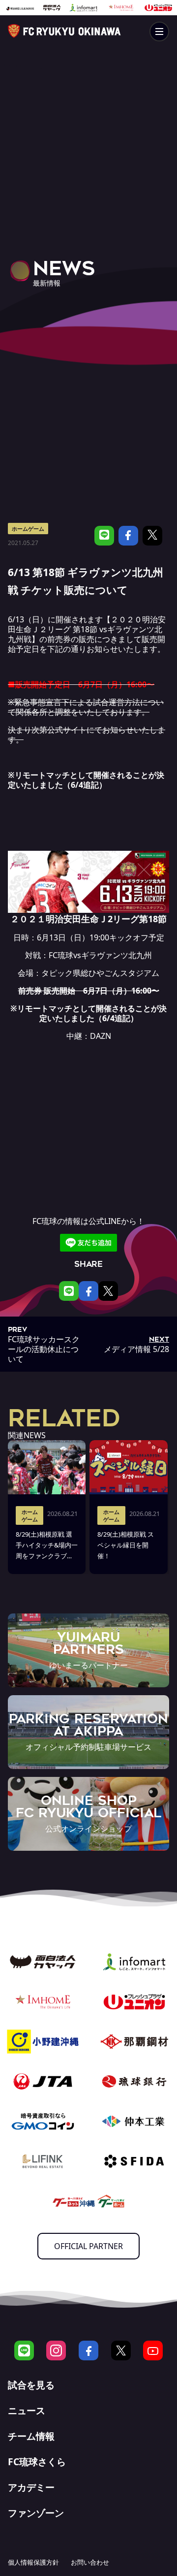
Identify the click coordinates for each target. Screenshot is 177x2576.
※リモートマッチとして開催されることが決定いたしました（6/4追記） (86, 780)
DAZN (101, 1036)
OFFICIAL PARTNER (88, 2246)
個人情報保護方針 (33, 2562)
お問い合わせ (90, 2562)
